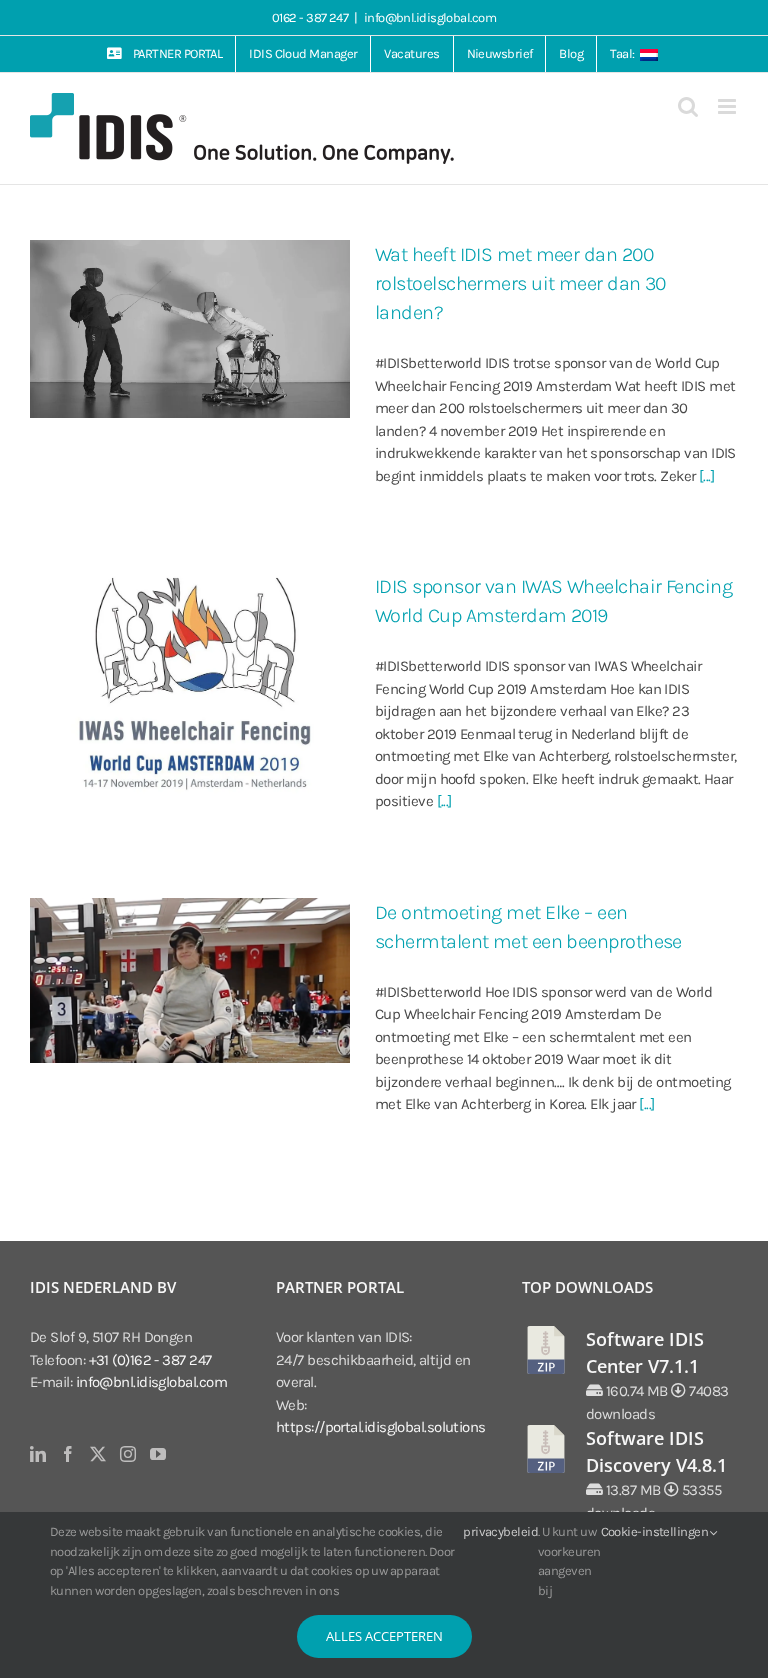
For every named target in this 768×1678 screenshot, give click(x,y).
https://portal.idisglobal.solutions (381, 1427)
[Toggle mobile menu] (728, 106)
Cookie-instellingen (656, 1531)
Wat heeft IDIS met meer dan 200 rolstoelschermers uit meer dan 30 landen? (520, 283)
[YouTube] (157, 1454)
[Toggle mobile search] (687, 106)
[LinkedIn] (37, 1454)
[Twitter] (97, 1454)
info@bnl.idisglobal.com (430, 17)
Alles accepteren (384, 1636)
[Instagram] (127, 1454)
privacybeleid (500, 1531)
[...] (706, 476)
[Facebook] (67, 1454)
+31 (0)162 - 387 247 (150, 1360)
